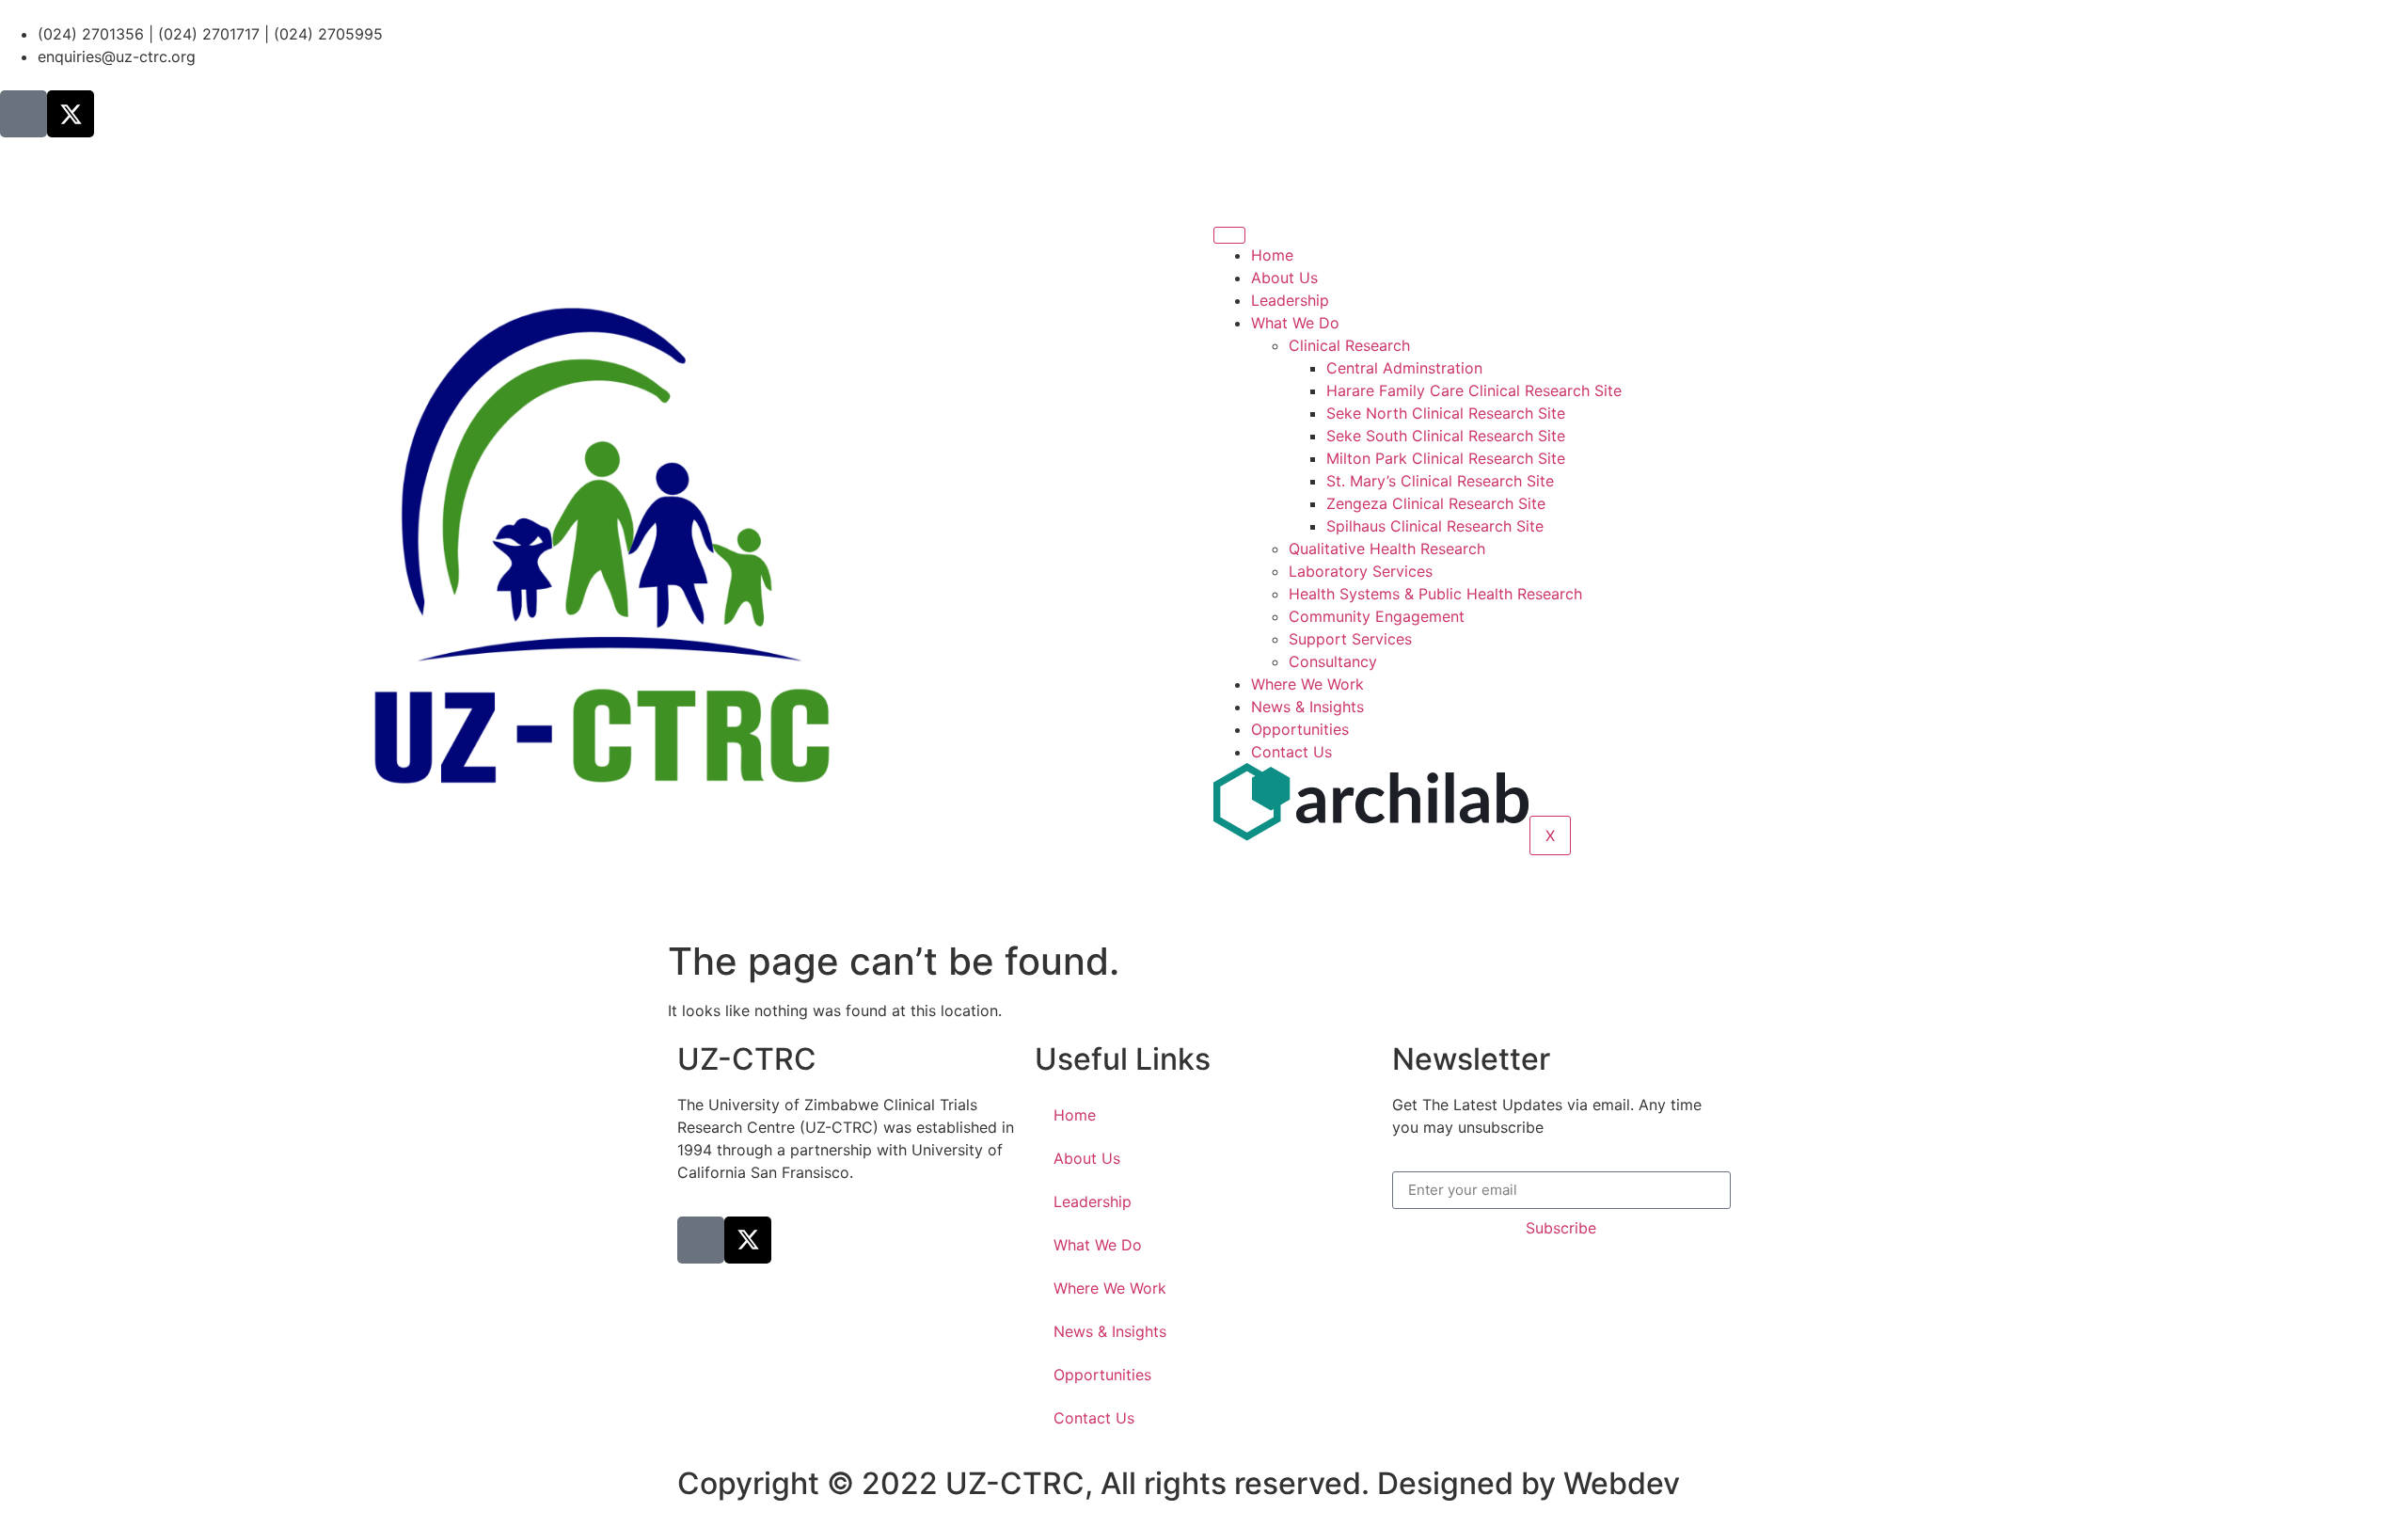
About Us (1284, 278)
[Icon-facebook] (24, 114)
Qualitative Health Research (1387, 549)
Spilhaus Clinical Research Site (1435, 526)
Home (1272, 255)
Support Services (1350, 639)
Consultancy (1333, 661)
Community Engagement (1377, 616)
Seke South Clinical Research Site (1446, 436)
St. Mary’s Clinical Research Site (1440, 481)
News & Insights (1307, 707)
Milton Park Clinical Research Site (1446, 458)
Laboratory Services (1361, 571)
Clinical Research (1349, 345)
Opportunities (1300, 729)
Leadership (1290, 300)
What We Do (1295, 323)
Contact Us (1291, 752)
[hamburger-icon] (1229, 235)
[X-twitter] (71, 114)
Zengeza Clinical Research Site (1436, 503)
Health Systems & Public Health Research (1435, 594)
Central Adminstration (1404, 368)
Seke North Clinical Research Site (1446, 413)
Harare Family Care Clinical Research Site (1474, 390)
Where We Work (1307, 684)
